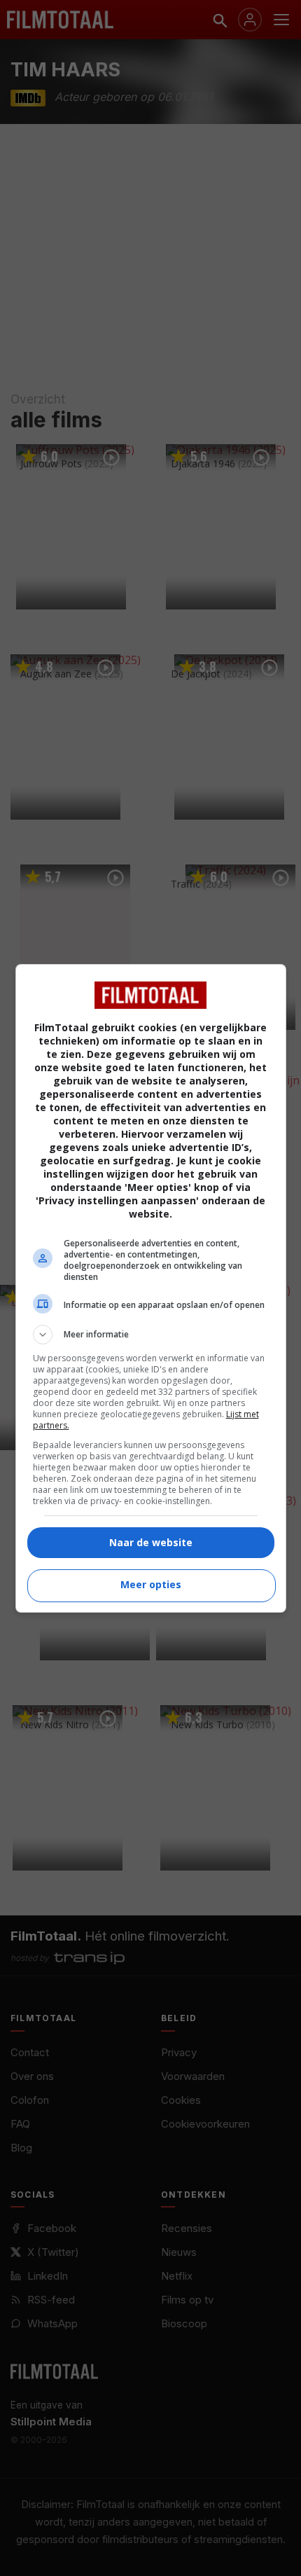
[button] (151, 1335)
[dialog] (151, 1288)
